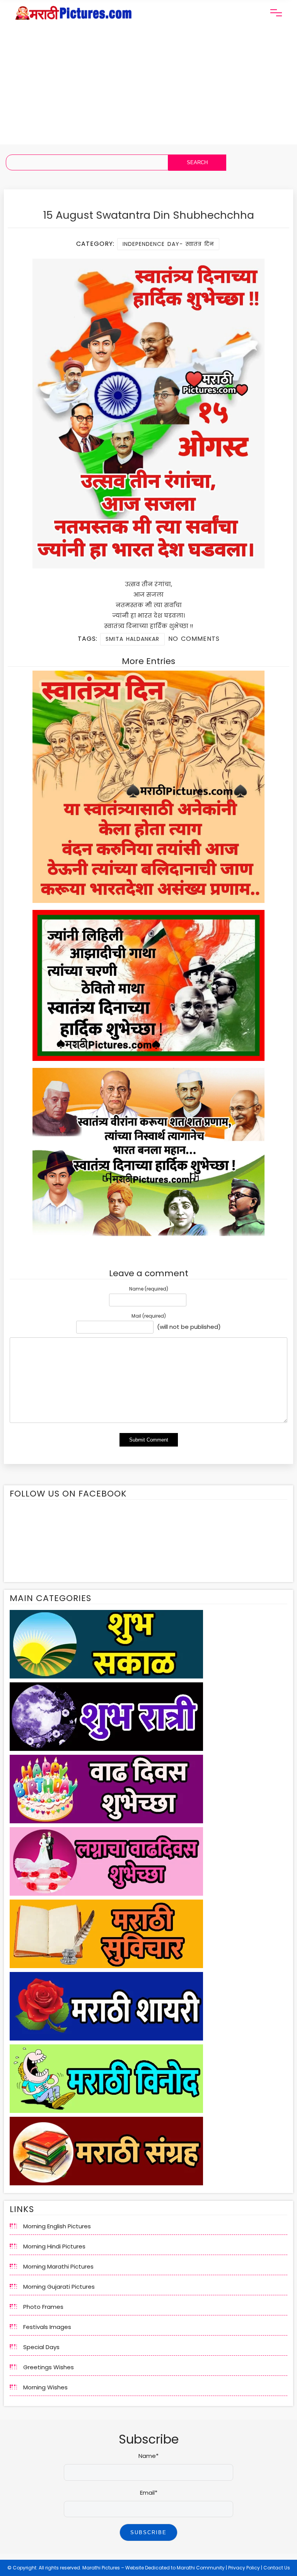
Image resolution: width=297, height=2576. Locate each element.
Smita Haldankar (132, 639)
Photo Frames (43, 2307)
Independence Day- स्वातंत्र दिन (168, 244)
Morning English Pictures (57, 2226)
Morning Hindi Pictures (54, 2246)
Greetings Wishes (49, 2367)
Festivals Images (47, 2327)
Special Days (41, 2347)
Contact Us (277, 2568)
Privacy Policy (244, 2568)
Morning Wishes (45, 2387)
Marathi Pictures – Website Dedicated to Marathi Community (154, 2568)
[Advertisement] (148, 90)
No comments (194, 639)
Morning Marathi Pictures (58, 2266)
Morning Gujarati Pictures (59, 2287)
